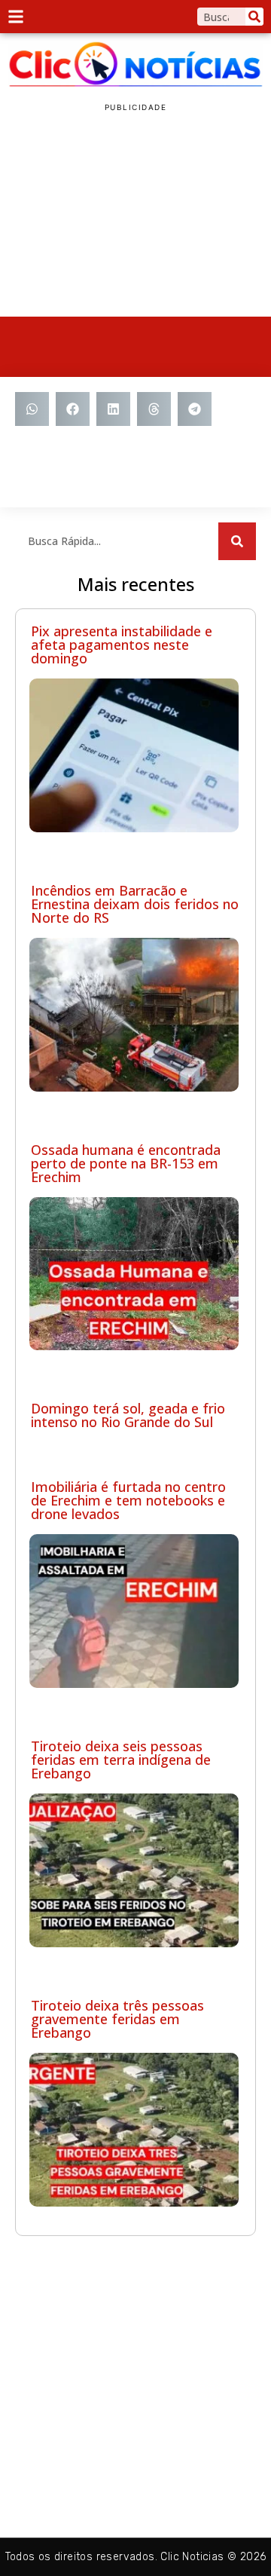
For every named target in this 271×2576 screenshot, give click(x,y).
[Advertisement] (135, 215)
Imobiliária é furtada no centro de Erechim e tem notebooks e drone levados (128, 1500)
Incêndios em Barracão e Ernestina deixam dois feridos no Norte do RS (135, 904)
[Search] (254, 17)
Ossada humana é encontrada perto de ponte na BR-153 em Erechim (126, 1163)
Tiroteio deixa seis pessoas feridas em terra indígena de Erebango (121, 1760)
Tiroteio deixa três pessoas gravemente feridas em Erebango (117, 2019)
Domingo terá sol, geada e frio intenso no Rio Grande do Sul (128, 1415)
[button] (32, 409)
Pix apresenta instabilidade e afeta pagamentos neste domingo (122, 645)
